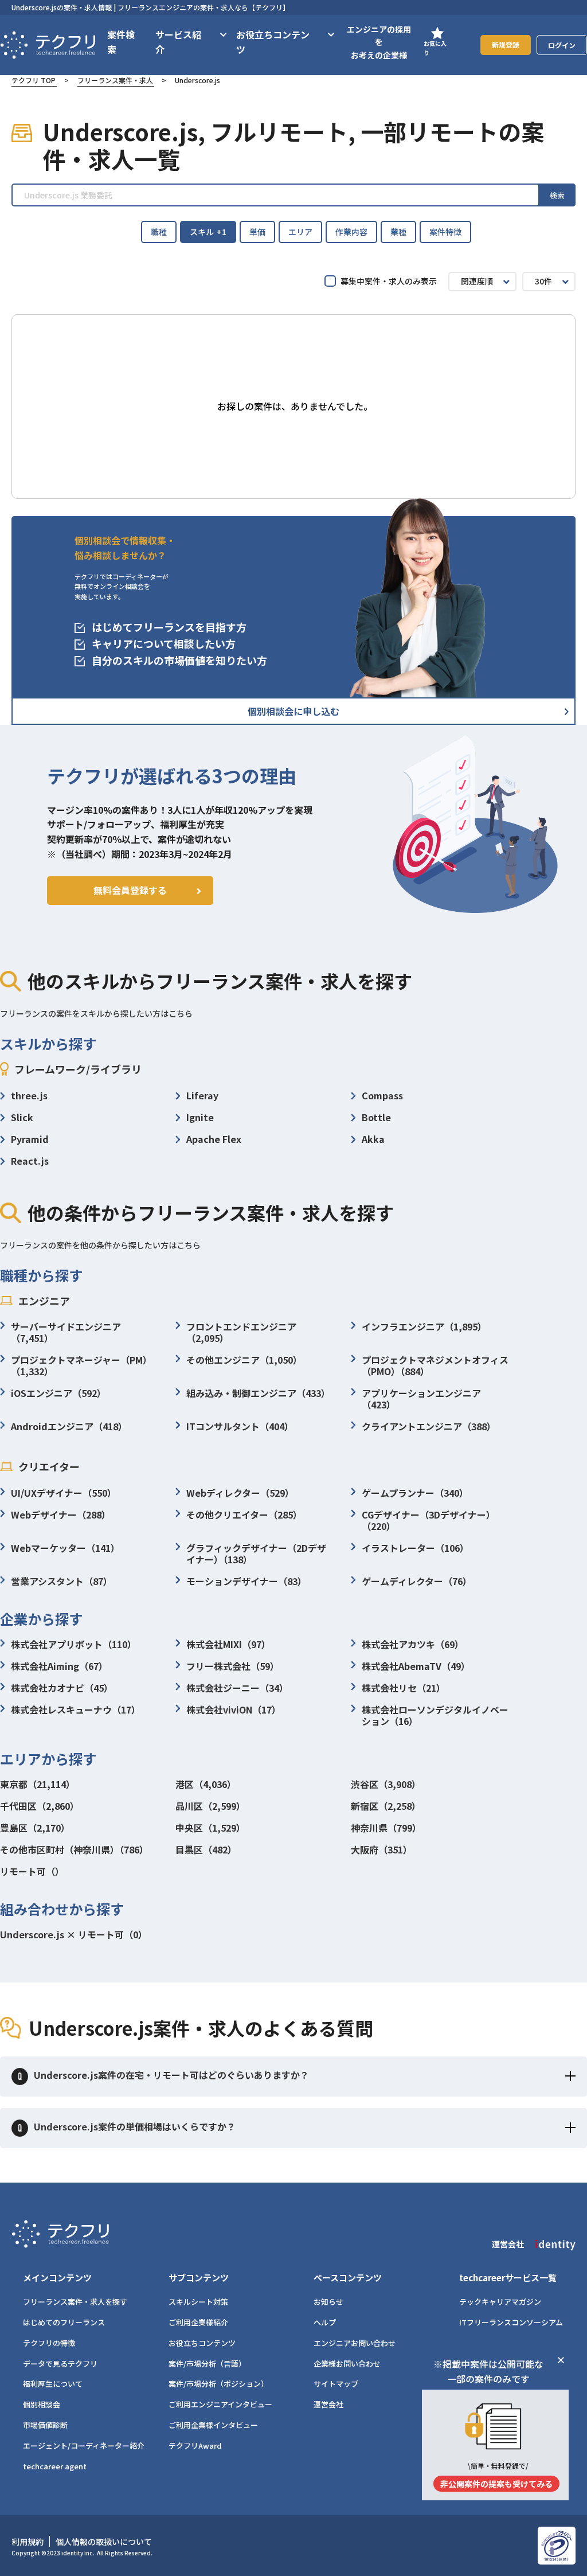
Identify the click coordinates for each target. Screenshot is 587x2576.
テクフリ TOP (34, 80)
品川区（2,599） (210, 1806)
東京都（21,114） (38, 1784)
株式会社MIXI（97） (228, 1644)
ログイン (562, 45)
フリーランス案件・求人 (115, 80)
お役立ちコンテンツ (202, 2343)
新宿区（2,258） (386, 1806)
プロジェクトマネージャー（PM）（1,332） (81, 1365)
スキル (208, 232)
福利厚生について (53, 2384)
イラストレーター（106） (415, 1548)
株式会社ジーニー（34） (237, 1688)
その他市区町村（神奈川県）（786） (74, 1849)
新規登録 (506, 44)
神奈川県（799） (386, 1828)
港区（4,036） (206, 1784)
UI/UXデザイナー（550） (64, 1493)
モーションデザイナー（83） (246, 1581)
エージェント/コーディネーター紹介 (84, 2446)
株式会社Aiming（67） (59, 1666)
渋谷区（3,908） (386, 1784)
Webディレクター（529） (240, 1493)
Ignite (200, 1117)
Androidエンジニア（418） (69, 1426)
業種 (398, 232)
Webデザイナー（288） (61, 1515)
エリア (300, 232)
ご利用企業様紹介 (198, 2322)
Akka (373, 1139)
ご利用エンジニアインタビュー (220, 2404)
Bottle (376, 1117)
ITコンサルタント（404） (240, 1426)
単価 (257, 232)
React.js (30, 1161)
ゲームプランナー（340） (415, 1493)
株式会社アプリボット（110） (74, 1644)
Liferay (202, 1095)
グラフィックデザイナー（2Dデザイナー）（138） (256, 1554)
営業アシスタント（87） (62, 1581)
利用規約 (28, 2542)
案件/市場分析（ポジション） (218, 2384)
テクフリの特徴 (49, 2343)
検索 (557, 195)
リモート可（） (32, 1871)
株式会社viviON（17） (234, 1709)
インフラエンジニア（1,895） (424, 1326)
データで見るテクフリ (60, 2364)
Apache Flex (214, 1139)
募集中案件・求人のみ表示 (389, 281)
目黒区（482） (206, 1849)
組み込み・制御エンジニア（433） (258, 1393)
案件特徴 (445, 232)
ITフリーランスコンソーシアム (511, 2322)
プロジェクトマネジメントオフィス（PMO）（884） (435, 1365)
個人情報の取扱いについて (104, 2542)
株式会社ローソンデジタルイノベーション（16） (435, 1715)
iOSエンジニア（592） (58, 1393)
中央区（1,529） (210, 1828)
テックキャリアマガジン (500, 2302)
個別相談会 (42, 2404)
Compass (382, 1095)
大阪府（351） (381, 1849)
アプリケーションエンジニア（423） (421, 1399)
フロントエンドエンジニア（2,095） (241, 1332)
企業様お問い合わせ (347, 2364)
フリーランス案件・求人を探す (75, 2302)
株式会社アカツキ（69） (413, 1644)
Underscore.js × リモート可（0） (74, 1934)
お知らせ (328, 2302)
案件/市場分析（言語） (207, 2364)
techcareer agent (55, 2466)
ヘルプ (325, 2322)
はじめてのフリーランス (64, 2322)
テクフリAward (195, 2446)
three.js (29, 1095)
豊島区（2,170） (35, 1828)
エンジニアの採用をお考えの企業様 (379, 42)
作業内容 (351, 232)
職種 (159, 232)
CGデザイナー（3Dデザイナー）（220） (428, 1520)
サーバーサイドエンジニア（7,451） (66, 1332)
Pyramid (30, 1139)
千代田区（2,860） (40, 1806)
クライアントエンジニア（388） (429, 1426)
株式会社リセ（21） (404, 1688)
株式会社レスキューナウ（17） (76, 1709)
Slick (22, 1117)
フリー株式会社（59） (233, 1666)
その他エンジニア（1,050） (244, 1360)
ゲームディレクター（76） (417, 1581)
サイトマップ (336, 2384)
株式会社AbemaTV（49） (416, 1666)
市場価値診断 (45, 2425)
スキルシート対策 (198, 2302)
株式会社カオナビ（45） (62, 1688)
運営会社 (328, 2404)
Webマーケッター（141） (65, 1548)
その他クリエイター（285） (244, 1515)
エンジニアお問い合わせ (355, 2343)
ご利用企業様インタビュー (213, 2425)
